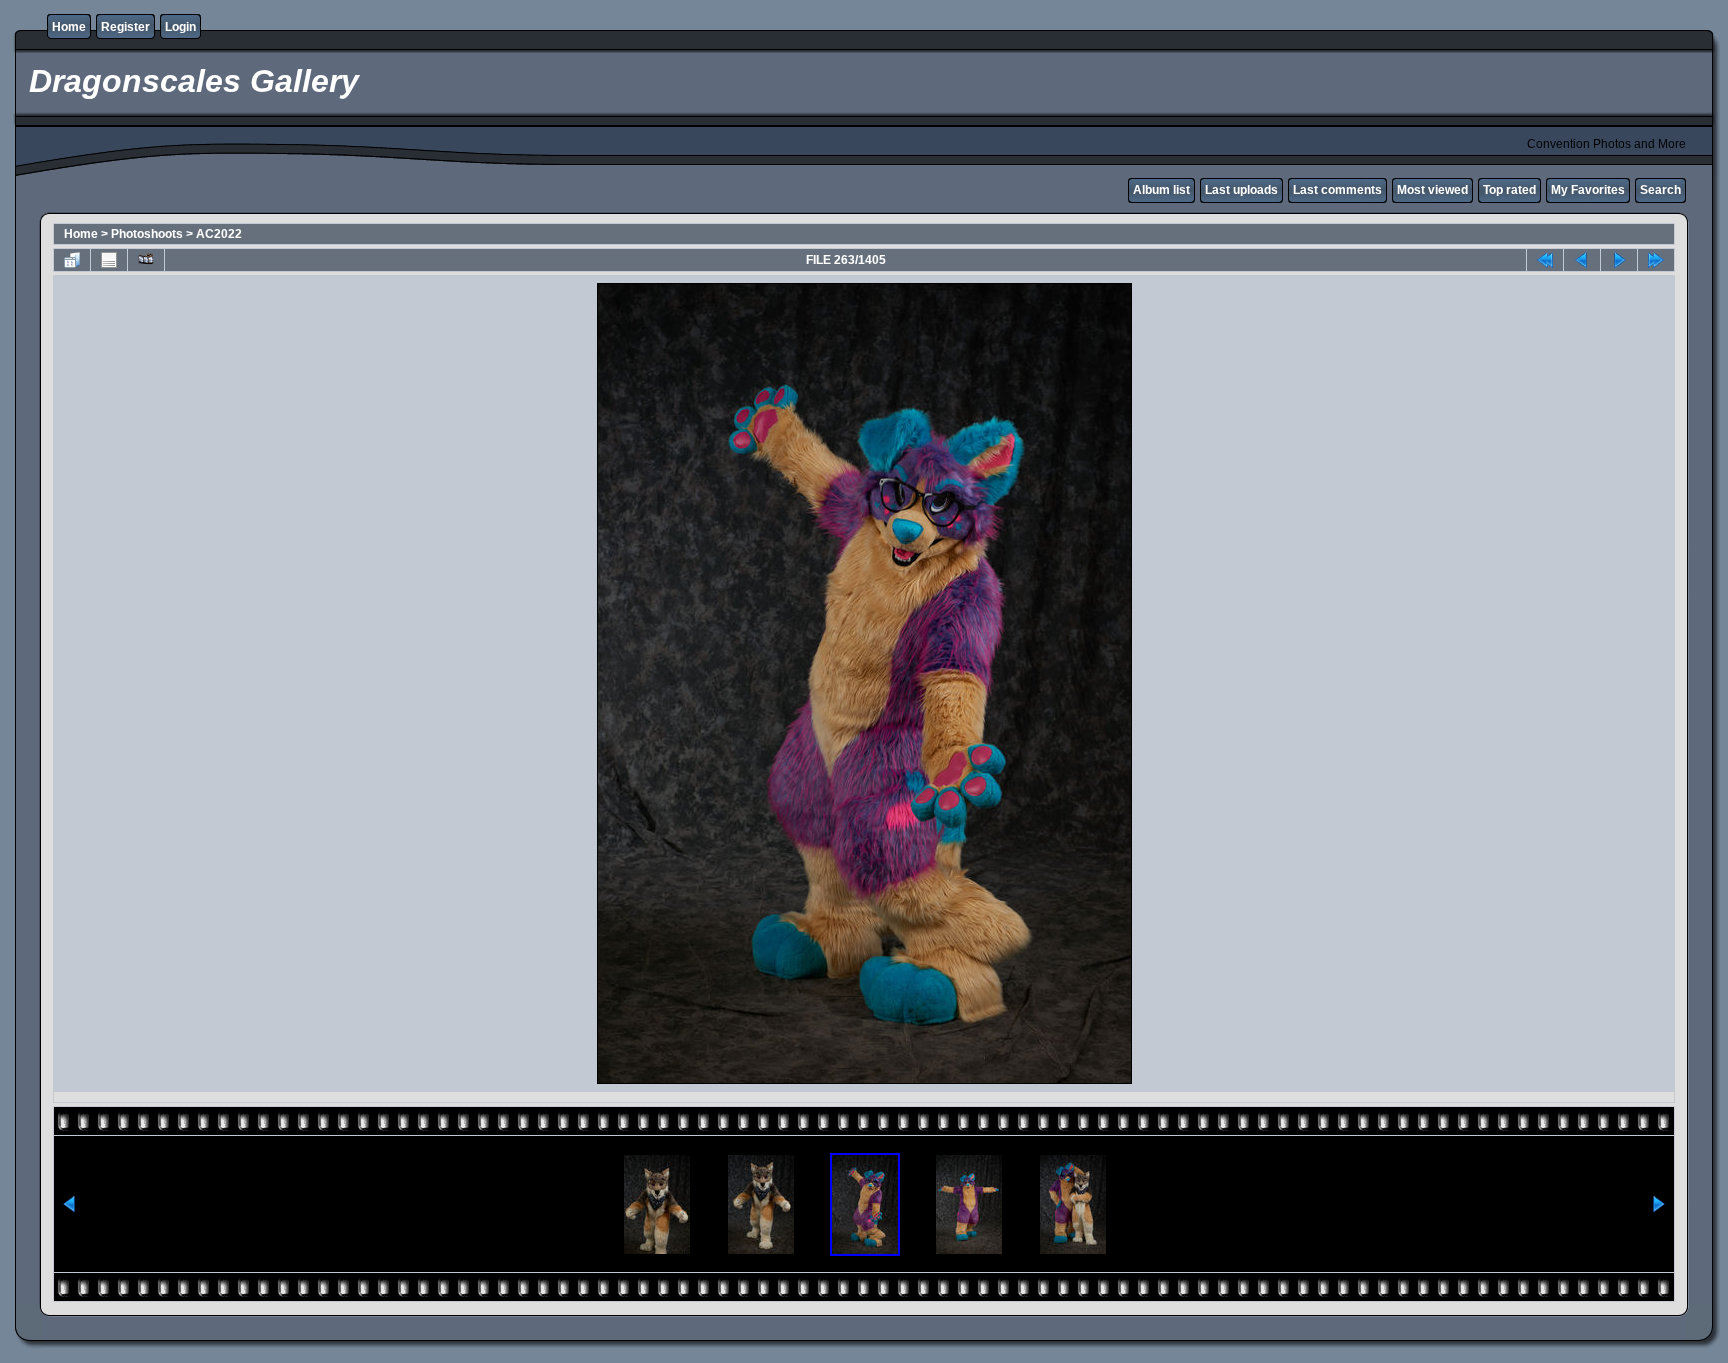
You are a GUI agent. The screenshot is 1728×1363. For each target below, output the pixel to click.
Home (69, 27)
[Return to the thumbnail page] (72, 260)
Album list (1161, 190)
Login (180, 27)
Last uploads (1241, 190)
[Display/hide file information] (109, 260)
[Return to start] (1545, 260)
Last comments (1337, 190)
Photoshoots (147, 234)
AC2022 (219, 234)
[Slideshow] (146, 260)
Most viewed (1432, 190)
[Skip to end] (1656, 260)
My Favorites (1588, 190)
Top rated (1509, 190)
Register (125, 27)
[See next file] (1619, 260)
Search (1660, 190)
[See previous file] (1582, 260)
